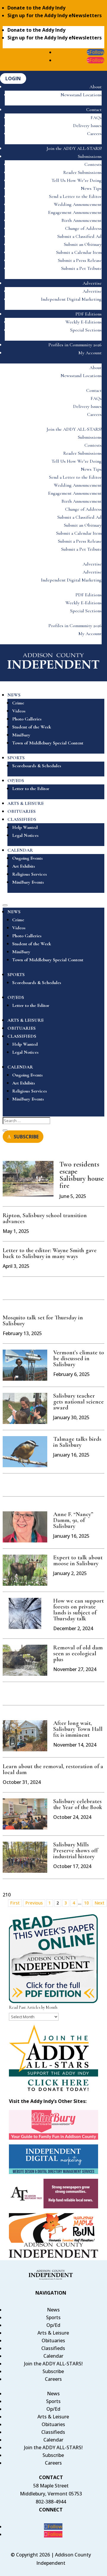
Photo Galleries (27, 719)
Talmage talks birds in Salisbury (77, 1442)
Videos (19, 711)
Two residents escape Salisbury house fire (82, 1175)
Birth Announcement (82, 220)
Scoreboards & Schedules (37, 766)
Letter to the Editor (31, 789)
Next (99, 1903)
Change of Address (83, 228)
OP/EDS (16, 781)
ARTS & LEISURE (26, 803)
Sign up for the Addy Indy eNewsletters (55, 15)
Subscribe (53, 2371)
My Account (90, 353)
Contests (93, 164)
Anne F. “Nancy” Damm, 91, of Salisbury (73, 1520)
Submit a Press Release (80, 260)
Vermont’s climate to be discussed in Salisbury (79, 1359)
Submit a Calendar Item (79, 252)
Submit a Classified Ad (80, 236)
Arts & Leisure (53, 2333)
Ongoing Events (27, 858)
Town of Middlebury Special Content (48, 743)
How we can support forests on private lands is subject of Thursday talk (78, 1610)
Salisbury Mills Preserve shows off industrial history (75, 1851)
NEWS (14, 695)
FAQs (96, 118)
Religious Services (30, 874)
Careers (94, 134)
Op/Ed (53, 2325)
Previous (34, 1903)
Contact (94, 110)
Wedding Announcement (78, 204)
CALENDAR (20, 850)
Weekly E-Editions (84, 322)
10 (86, 1903)
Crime (18, 703)
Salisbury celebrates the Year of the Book (78, 1804)
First (15, 1903)
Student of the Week (32, 727)
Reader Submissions (82, 172)
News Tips (91, 188)
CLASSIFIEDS (22, 819)
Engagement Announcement (75, 212)
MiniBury (21, 735)
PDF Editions (89, 314)
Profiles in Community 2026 (75, 345)
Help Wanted (25, 827)
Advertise (92, 283)
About (96, 87)
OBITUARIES (22, 811)
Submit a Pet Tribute (81, 268)
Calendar (53, 2356)
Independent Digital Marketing (71, 299)
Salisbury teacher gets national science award (78, 1402)
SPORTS (16, 758)
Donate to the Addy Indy (36, 8)
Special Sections (86, 330)
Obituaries (53, 2340)
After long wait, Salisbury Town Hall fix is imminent (78, 1729)
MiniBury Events (28, 882)
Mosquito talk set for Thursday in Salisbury (43, 1321)
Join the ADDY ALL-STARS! (74, 148)
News (53, 2310)
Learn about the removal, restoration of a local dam (53, 1769)
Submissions (90, 156)
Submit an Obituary (83, 244)
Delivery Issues (87, 126)
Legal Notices (25, 835)
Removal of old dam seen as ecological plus (78, 1654)
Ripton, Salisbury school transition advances (45, 1218)
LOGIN (13, 79)
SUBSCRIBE (26, 1137)
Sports (53, 2317)
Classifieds (53, 2348)
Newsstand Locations (81, 95)
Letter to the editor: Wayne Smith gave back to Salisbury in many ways (50, 1253)
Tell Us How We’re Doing (77, 180)
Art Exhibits (24, 866)
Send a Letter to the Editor (75, 196)
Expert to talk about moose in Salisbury (78, 1561)
